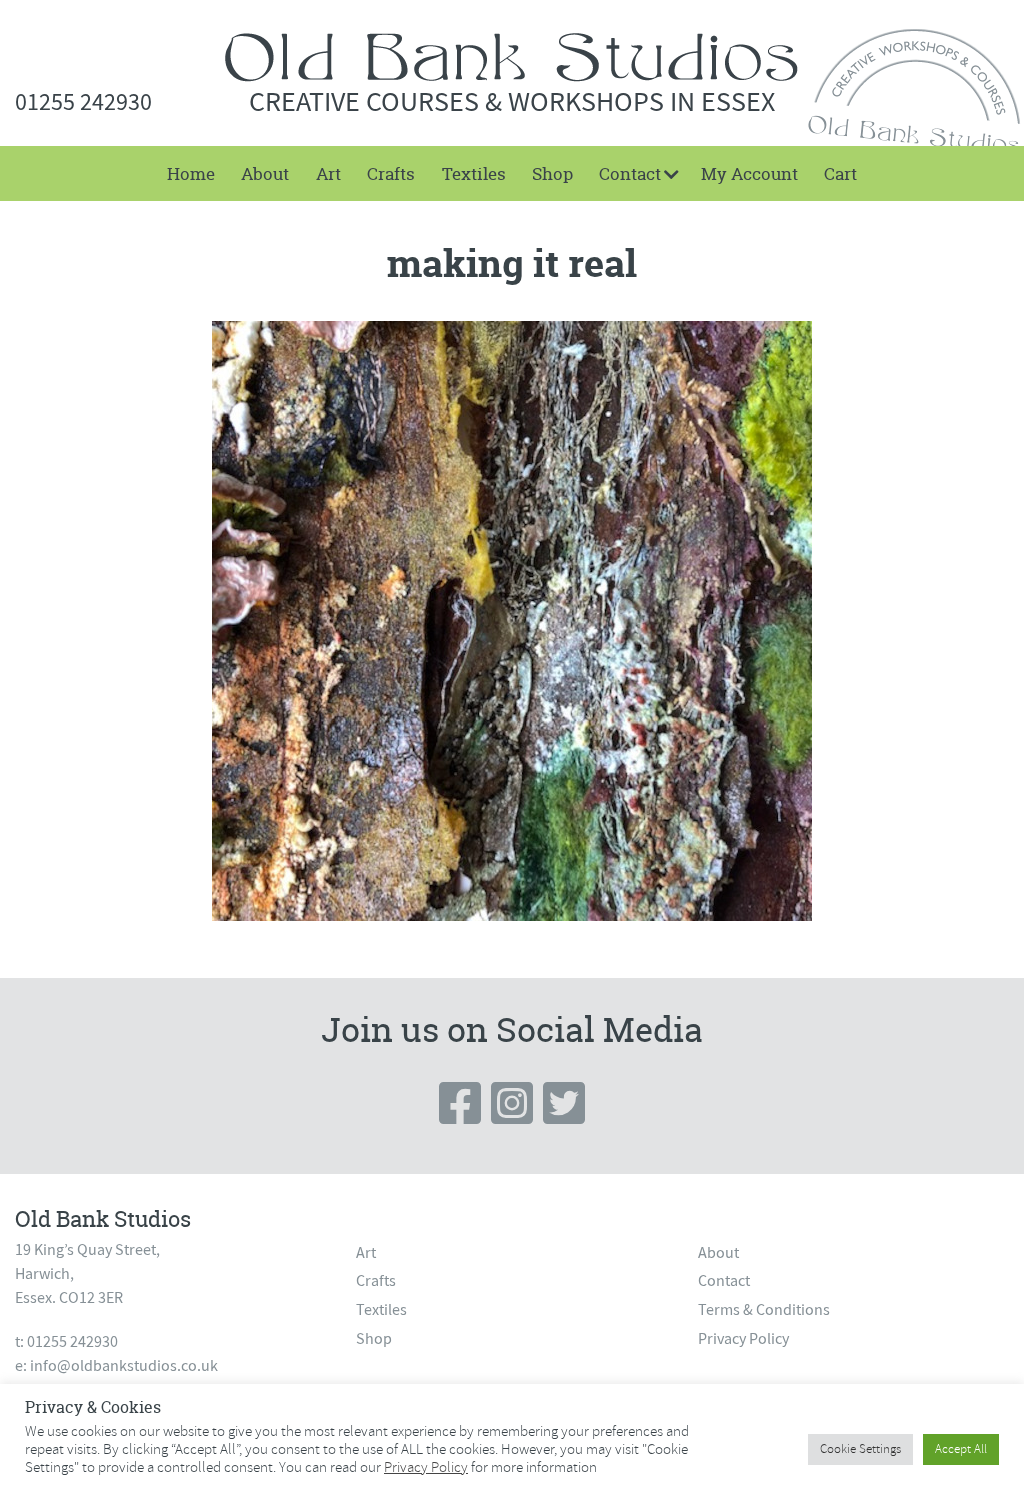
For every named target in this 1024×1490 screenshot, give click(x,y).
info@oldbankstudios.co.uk (124, 1366)
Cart (840, 173)
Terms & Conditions (764, 1310)
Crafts (391, 173)
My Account (749, 173)
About (265, 173)
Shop (552, 173)
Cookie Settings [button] (860, 1449)
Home (191, 173)
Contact (630, 173)
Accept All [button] (961, 1449)
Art (328, 173)
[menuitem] (191, 173)
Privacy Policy (743, 1339)
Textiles (474, 173)
